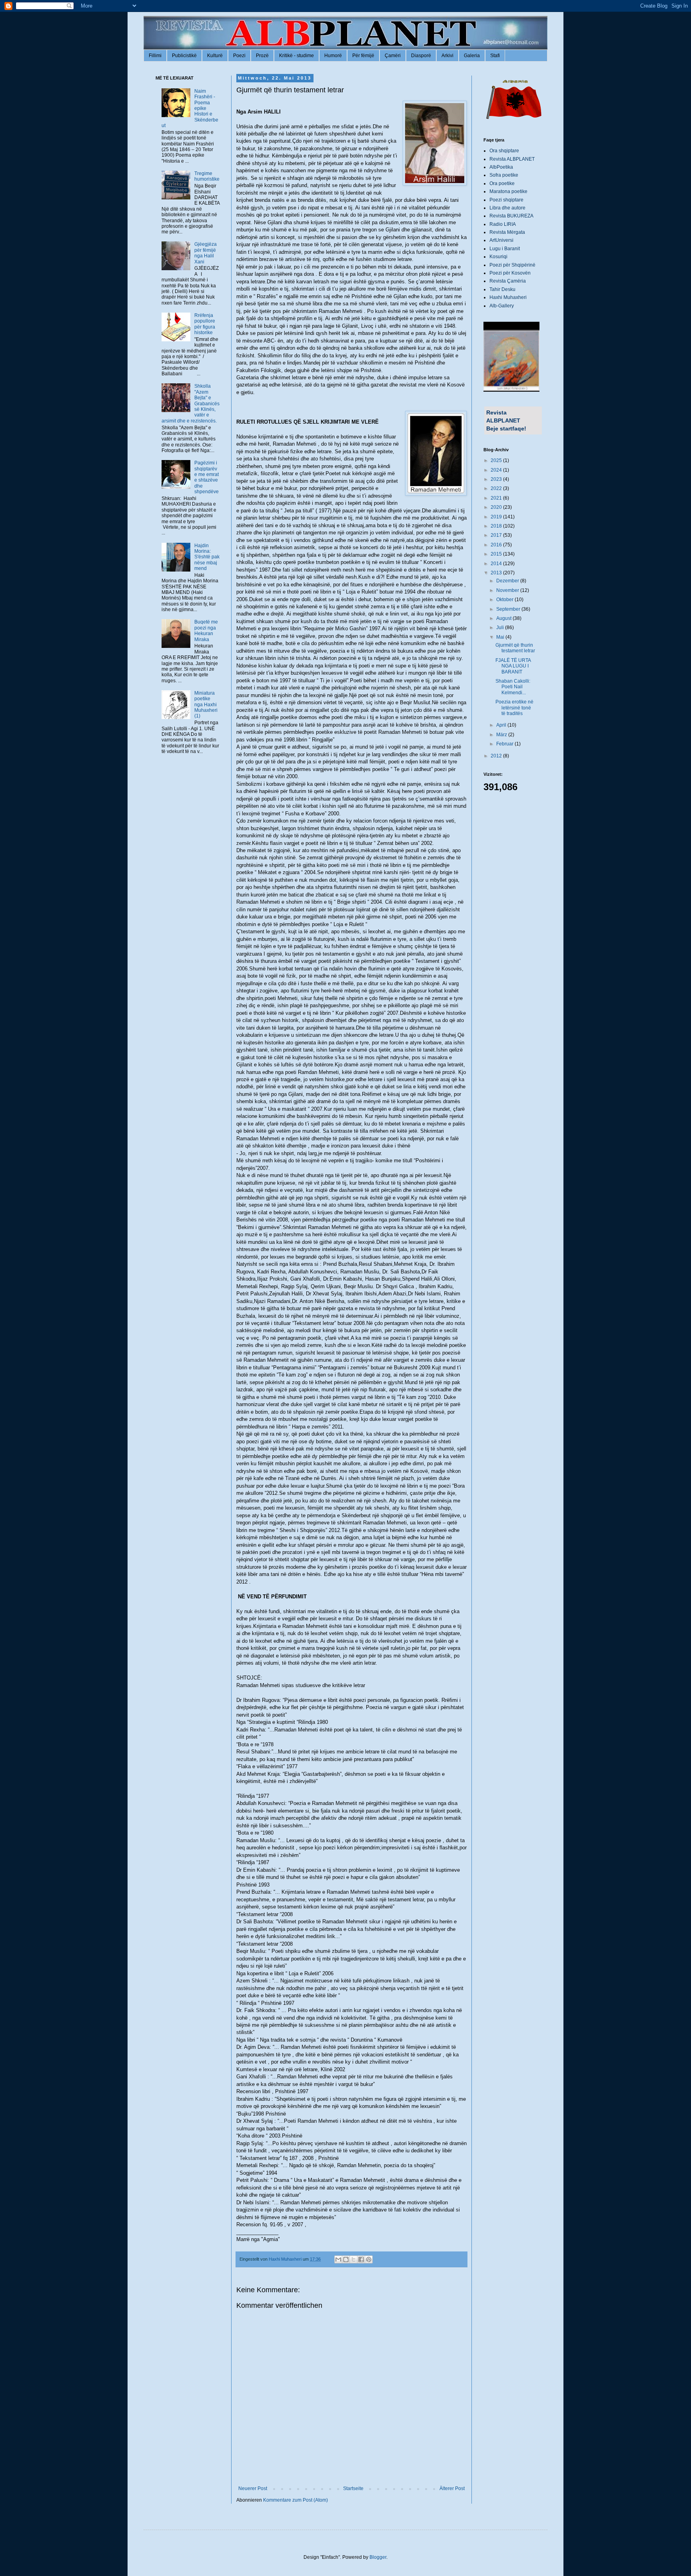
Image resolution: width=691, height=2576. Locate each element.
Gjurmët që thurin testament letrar (515, 648)
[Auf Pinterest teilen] (369, 2259)
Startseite (353, 2488)
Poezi (239, 56)
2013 (497, 573)
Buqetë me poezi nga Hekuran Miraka (206, 631)
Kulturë (215, 56)
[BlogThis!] (346, 2259)
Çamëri (393, 56)
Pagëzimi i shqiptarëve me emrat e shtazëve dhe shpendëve (207, 477)
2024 (497, 470)
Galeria (472, 56)
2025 (497, 460)
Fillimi (155, 56)
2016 (497, 545)
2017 (497, 535)
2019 (497, 517)
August (504, 618)
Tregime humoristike (207, 176)
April (502, 725)
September (509, 609)
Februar (505, 744)
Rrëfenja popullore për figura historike (205, 324)
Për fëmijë (363, 56)
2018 (497, 526)
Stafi (495, 56)
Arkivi (447, 56)
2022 (497, 488)
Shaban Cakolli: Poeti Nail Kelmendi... (513, 687)
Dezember (508, 581)
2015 (497, 554)
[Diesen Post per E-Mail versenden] (338, 2259)
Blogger (378, 2557)
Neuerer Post (253, 2488)
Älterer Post (452, 2488)
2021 (497, 498)
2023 (497, 479)
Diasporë (421, 56)
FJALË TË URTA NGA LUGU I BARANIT (513, 666)
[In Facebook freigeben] (361, 2259)
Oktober (505, 600)
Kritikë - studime (297, 56)
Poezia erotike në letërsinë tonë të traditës (514, 708)
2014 (497, 564)
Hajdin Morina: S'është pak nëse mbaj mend (207, 557)
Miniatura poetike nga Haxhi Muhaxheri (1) (206, 705)
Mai (501, 637)
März (502, 735)
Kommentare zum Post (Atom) (296, 2500)
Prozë (262, 56)
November (508, 590)
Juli (501, 628)
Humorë (333, 56)
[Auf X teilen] (353, 2259)
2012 (497, 756)
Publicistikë (184, 56)
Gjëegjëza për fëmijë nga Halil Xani (206, 253)
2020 (497, 507)
